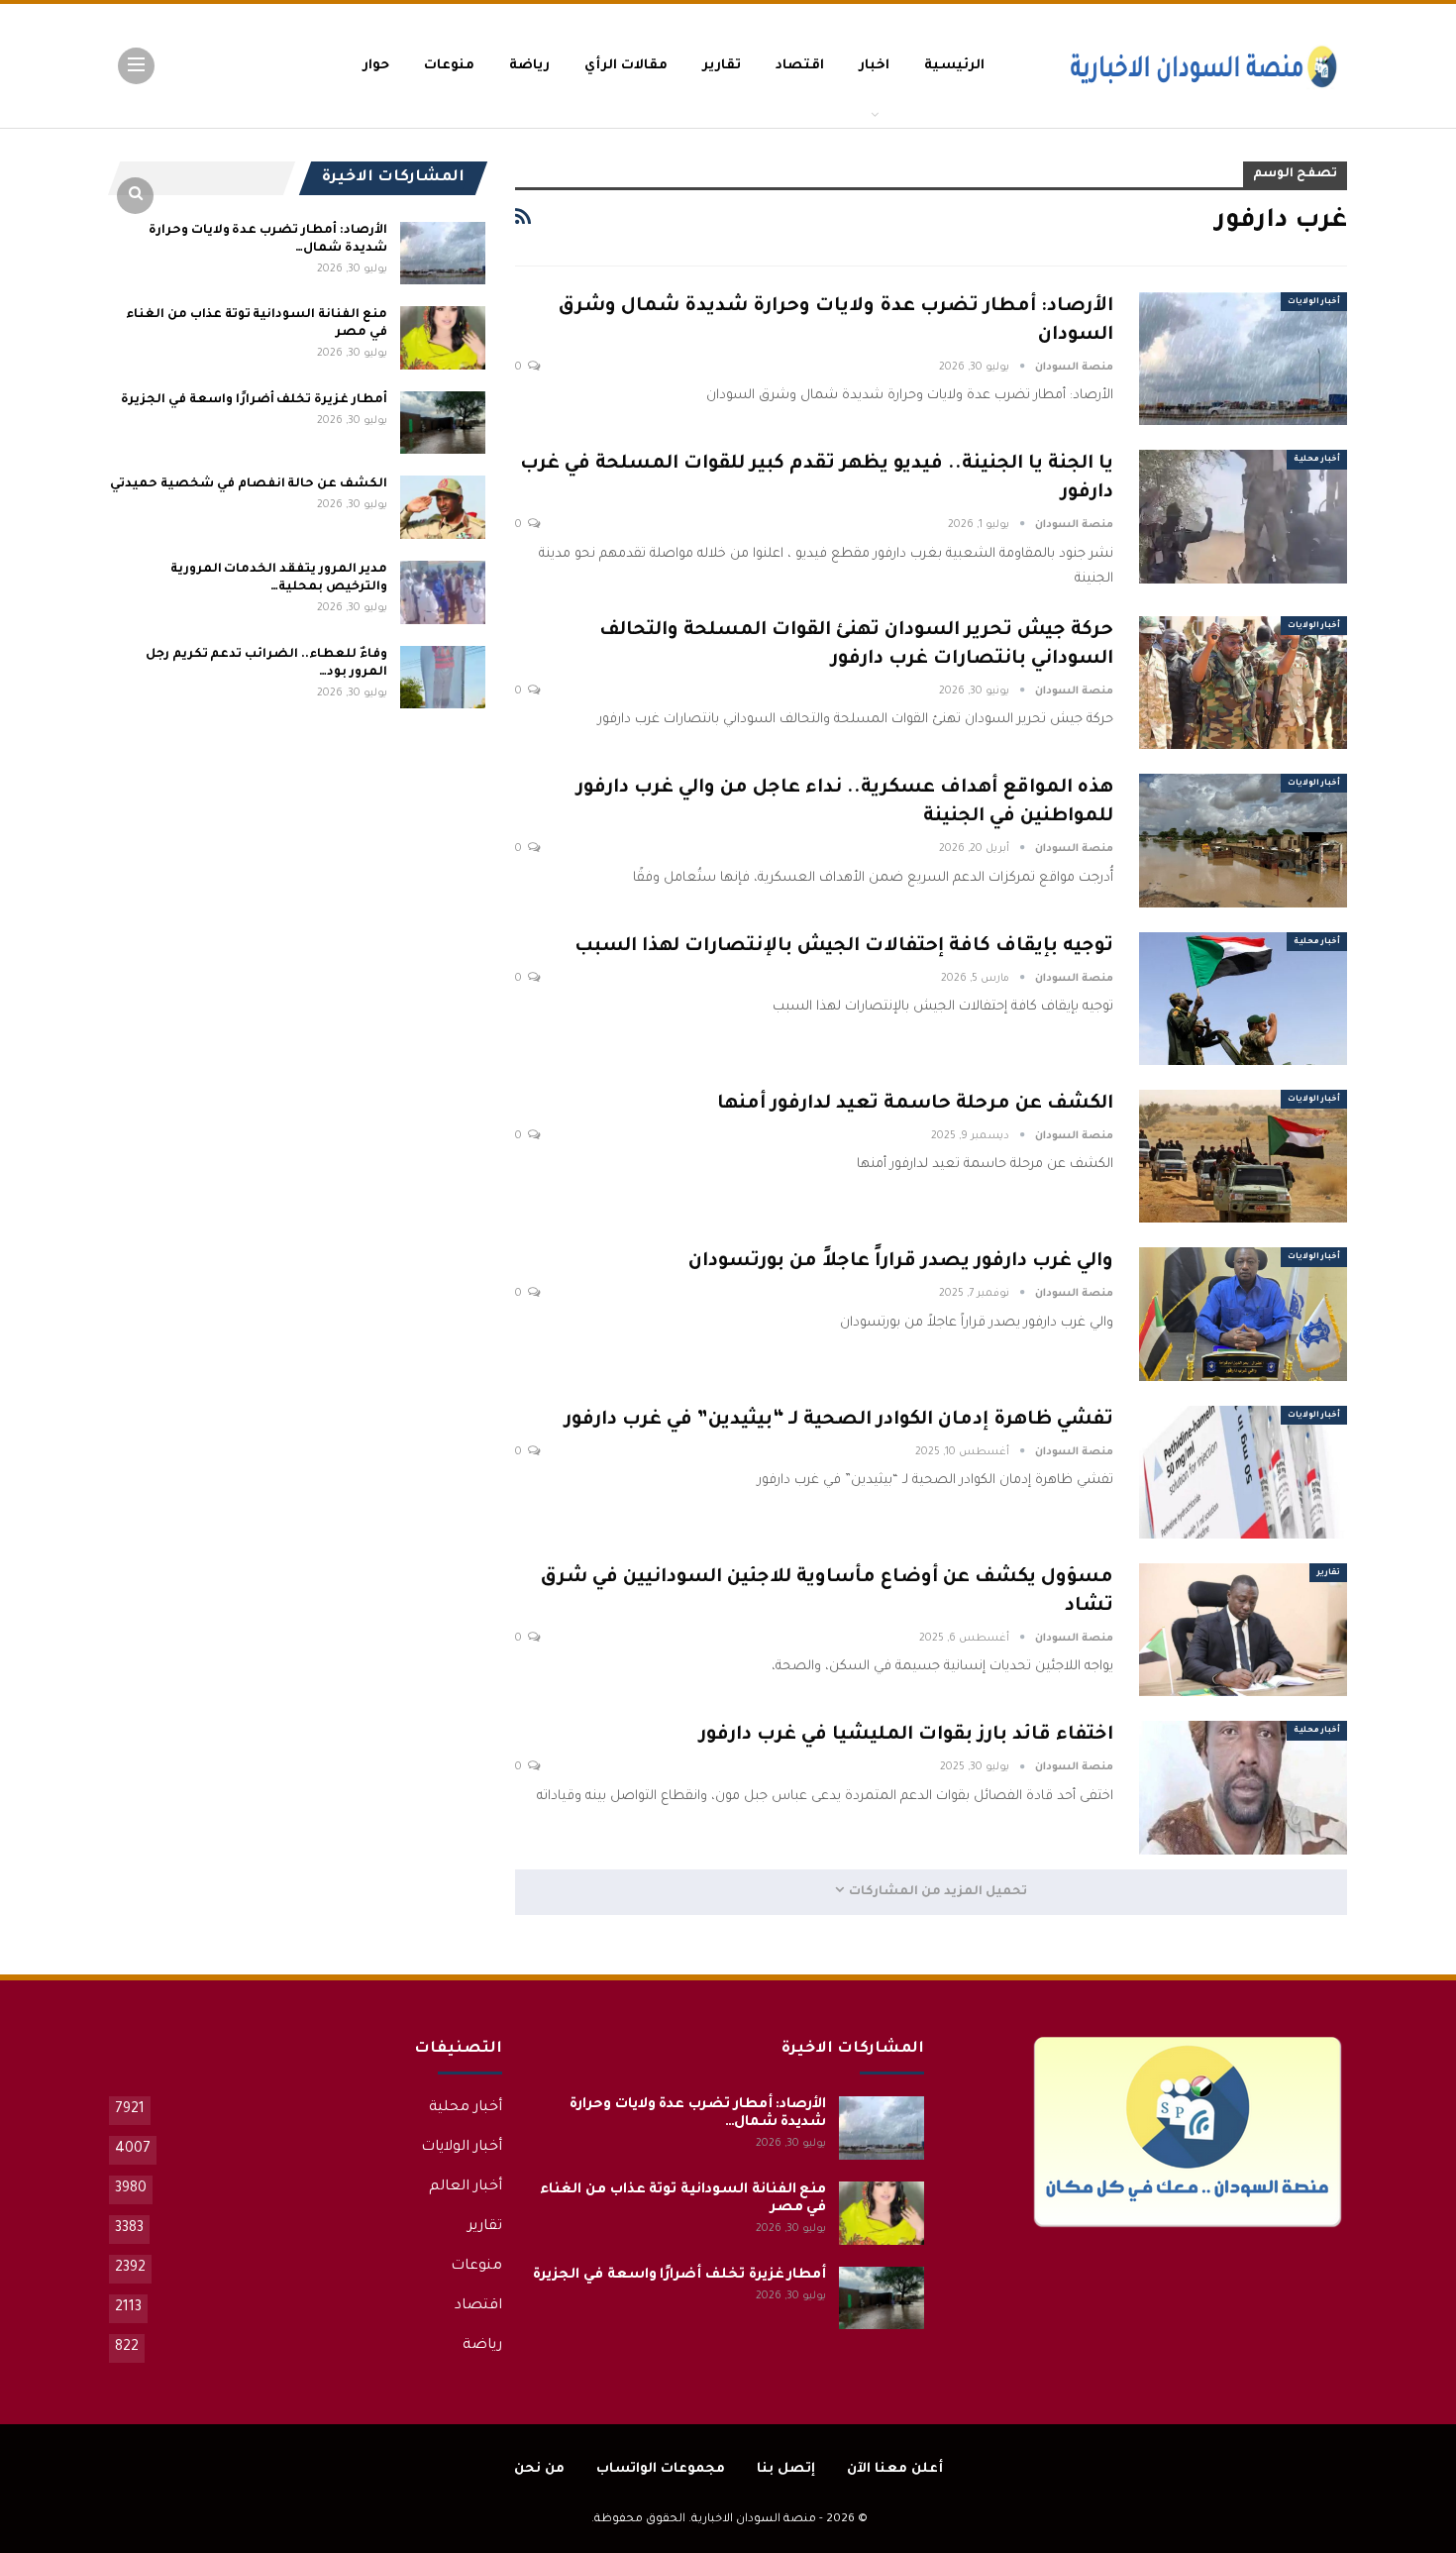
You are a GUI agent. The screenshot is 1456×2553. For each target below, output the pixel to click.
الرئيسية (954, 66)
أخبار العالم (466, 2187)
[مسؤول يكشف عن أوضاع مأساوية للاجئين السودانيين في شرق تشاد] (1243, 1630)
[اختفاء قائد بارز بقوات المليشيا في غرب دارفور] (1243, 1787)
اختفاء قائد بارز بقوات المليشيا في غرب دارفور (906, 1735)
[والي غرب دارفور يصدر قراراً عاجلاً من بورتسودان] (1243, 1314)
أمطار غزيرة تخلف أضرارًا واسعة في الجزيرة (254, 400)
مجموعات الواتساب (661, 2469)
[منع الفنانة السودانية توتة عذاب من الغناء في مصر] (443, 338)
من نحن (539, 2469)
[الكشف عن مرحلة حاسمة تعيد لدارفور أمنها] (1243, 1156)
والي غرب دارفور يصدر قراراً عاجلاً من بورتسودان (901, 1262)
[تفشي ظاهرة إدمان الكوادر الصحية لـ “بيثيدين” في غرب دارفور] (1243, 1472)
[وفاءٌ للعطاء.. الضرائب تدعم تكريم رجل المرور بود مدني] (443, 678)
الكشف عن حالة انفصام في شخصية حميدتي (248, 484)
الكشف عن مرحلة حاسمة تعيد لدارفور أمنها (915, 1104)
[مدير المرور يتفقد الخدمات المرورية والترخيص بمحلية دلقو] (443, 592)
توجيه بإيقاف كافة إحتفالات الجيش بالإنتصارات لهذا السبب (844, 947)
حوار (376, 66)
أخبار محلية (1317, 459)
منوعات (449, 66)
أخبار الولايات (1314, 302)
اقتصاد (800, 66)
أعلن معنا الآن (895, 2469)
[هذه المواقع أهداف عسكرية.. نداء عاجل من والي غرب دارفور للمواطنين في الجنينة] (1243, 840)
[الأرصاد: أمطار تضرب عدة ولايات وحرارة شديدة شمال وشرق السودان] (1243, 359)
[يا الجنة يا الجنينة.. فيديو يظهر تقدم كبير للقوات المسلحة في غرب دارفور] (1243, 516)
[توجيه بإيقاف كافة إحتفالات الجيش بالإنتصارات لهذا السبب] (1243, 999)
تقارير (722, 66)
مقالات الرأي (626, 66)
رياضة (529, 66)
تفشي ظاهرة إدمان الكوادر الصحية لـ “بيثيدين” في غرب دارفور (839, 1420)
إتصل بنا (786, 2469)
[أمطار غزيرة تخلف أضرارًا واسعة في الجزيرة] (443, 423)
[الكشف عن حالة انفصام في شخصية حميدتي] (443, 507)
